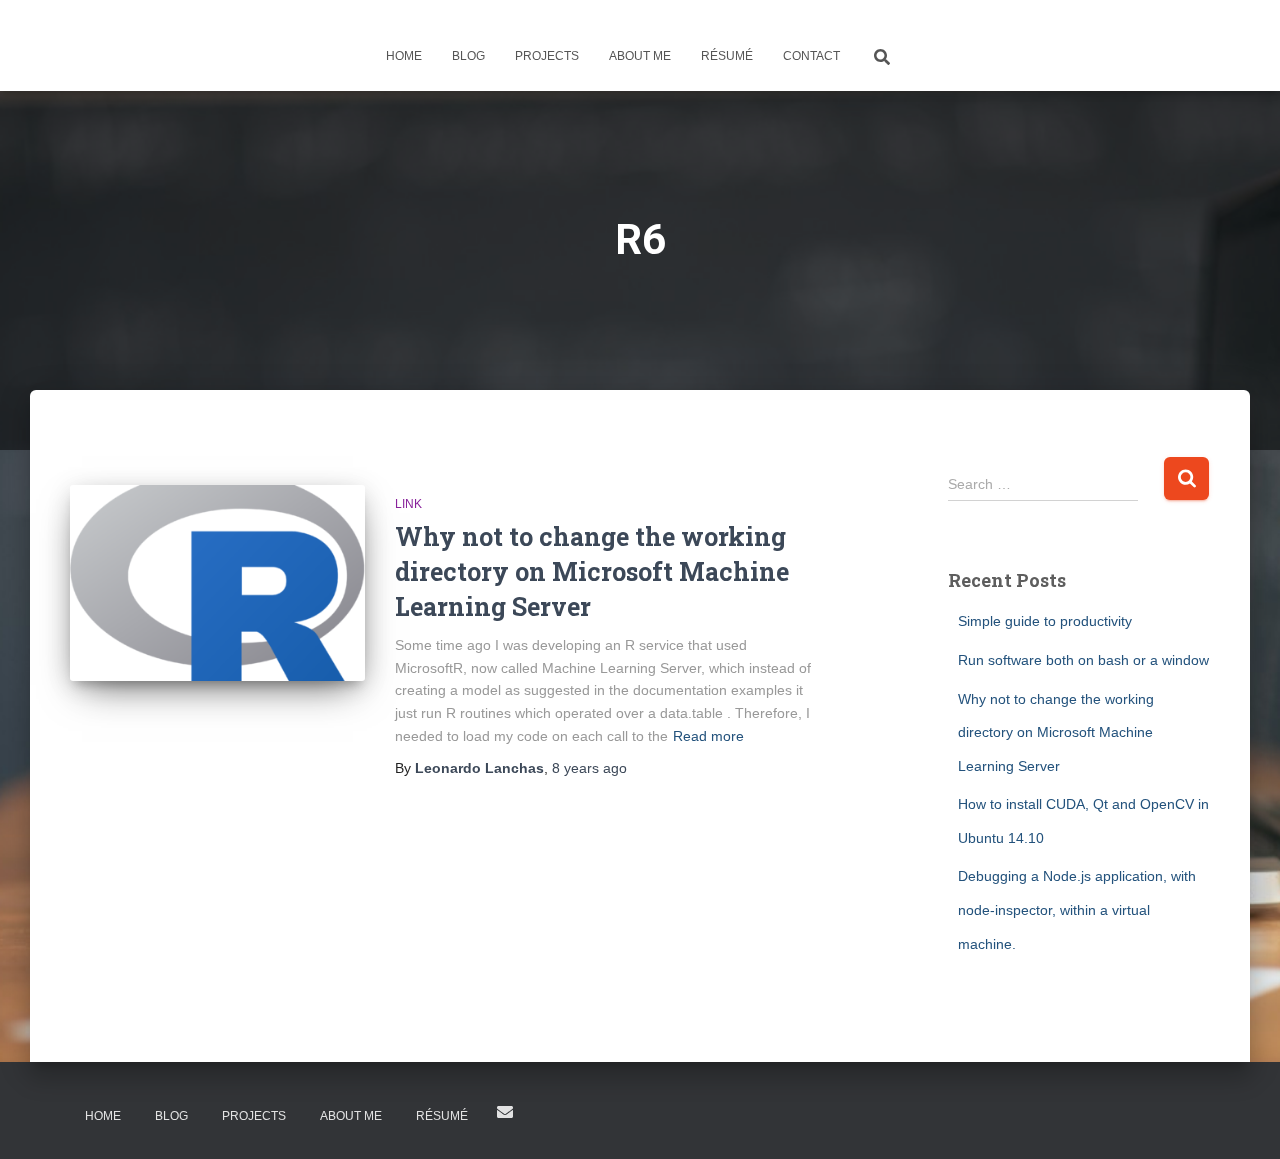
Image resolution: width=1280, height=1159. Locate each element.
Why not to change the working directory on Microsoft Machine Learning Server (592, 571)
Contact (811, 56)
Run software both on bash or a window (1083, 660)
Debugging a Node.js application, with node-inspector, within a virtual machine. (1077, 909)
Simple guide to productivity (1045, 621)
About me (640, 56)
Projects (547, 56)
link (408, 504)
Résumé (727, 56)
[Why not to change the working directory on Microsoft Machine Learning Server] (217, 583)
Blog (468, 56)
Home (404, 56)
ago (589, 768)
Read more (708, 736)
